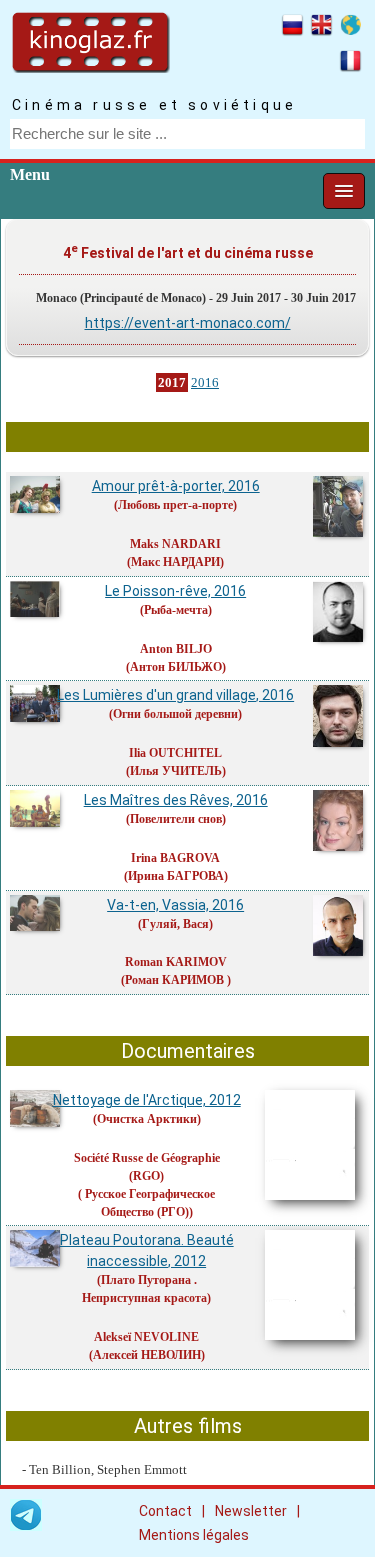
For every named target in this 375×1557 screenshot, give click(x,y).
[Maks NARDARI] (339, 534)
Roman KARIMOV (176, 962)
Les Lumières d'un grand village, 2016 (175, 695)
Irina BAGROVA (175, 858)
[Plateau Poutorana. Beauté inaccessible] (36, 1264)
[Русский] (292, 28)
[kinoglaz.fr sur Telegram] (26, 1518)
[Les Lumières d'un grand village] (36, 719)
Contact (165, 1511)
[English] (321, 28)
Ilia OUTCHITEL (175, 753)
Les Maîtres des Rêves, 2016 (176, 800)
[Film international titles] (350, 28)
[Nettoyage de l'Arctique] (36, 1124)
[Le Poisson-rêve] (36, 614)
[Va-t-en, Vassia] (36, 928)
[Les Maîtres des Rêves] (36, 824)
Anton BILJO (176, 649)
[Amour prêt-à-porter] (36, 510)
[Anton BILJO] (339, 639)
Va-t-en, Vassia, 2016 (175, 905)
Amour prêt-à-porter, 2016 (176, 486)
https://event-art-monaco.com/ (188, 323)
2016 (205, 382)
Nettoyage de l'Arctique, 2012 (147, 1100)
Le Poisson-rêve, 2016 (175, 591)
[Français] (350, 64)
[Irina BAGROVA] (339, 848)
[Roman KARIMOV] (339, 953)
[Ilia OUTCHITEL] (339, 744)
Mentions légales (194, 1535)
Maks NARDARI (175, 544)
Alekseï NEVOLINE (146, 1337)
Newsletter (251, 1511)
